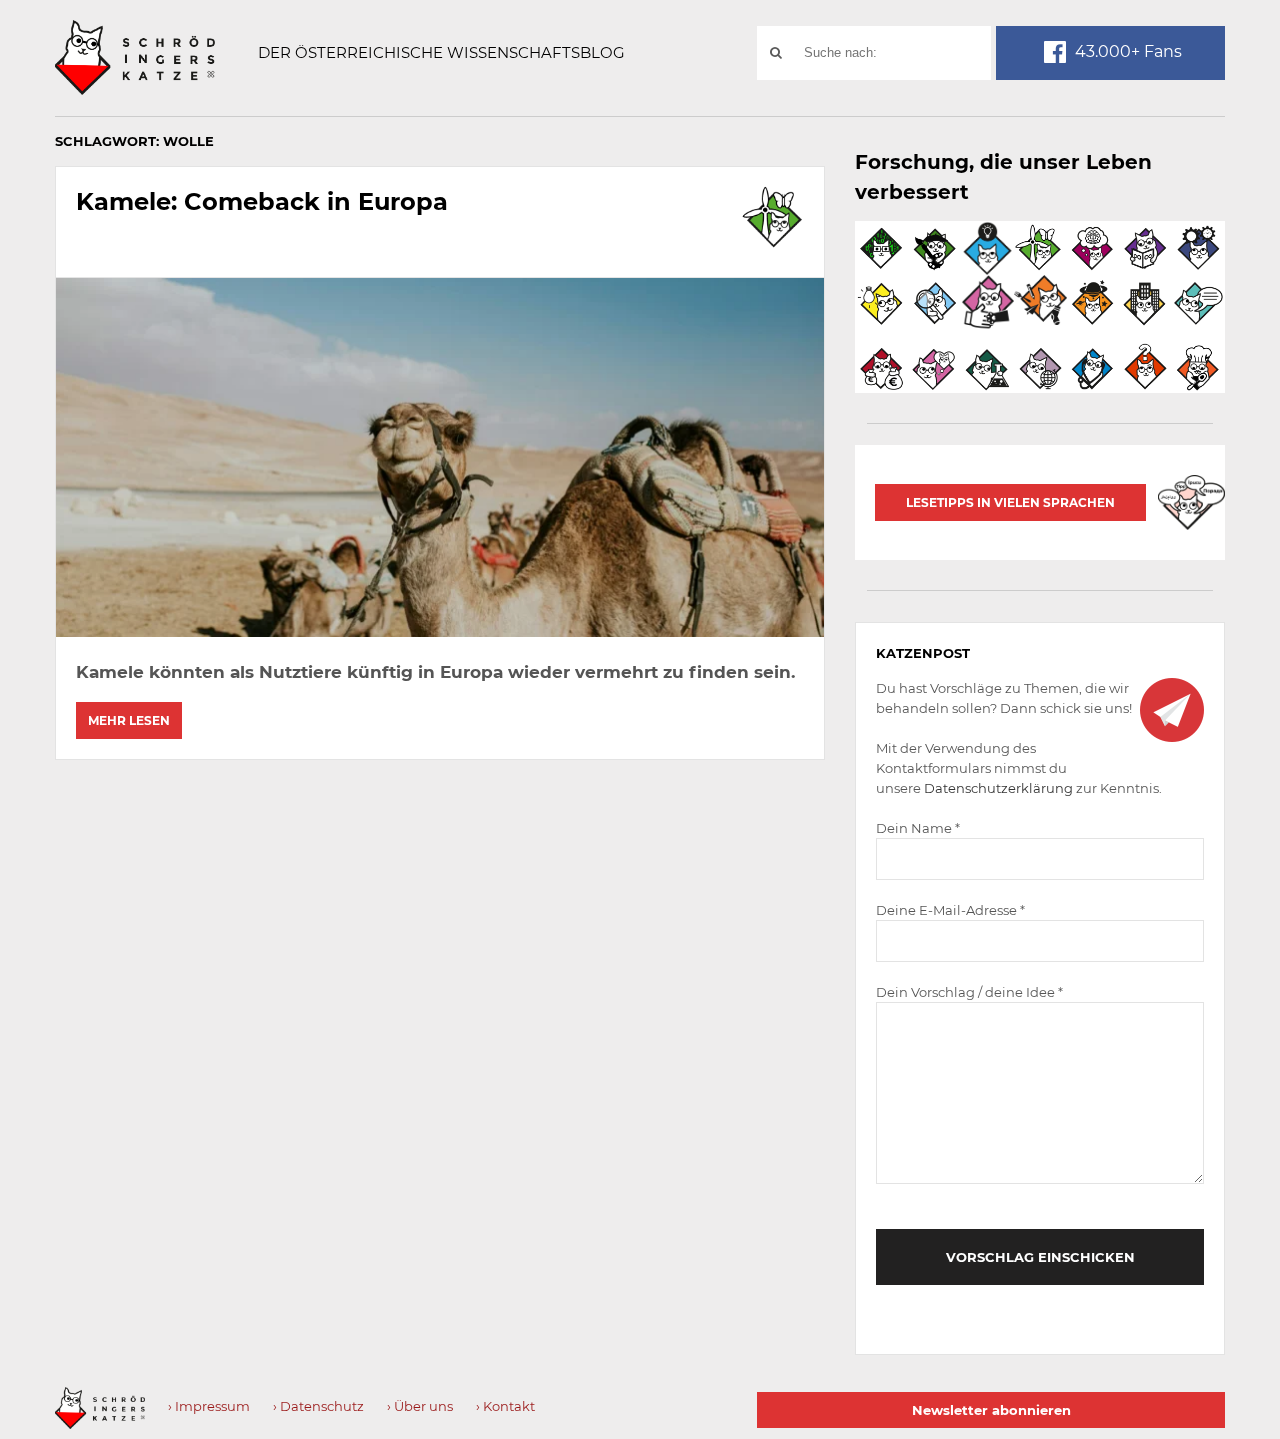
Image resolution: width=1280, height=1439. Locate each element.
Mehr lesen (129, 720)
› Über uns (420, 1406)
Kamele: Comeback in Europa (262, 201)
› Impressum (209, 1406)
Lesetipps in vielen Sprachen (1010, 502)
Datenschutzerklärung (998, 788)
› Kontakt (505, 1406)
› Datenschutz (318, 1406)
